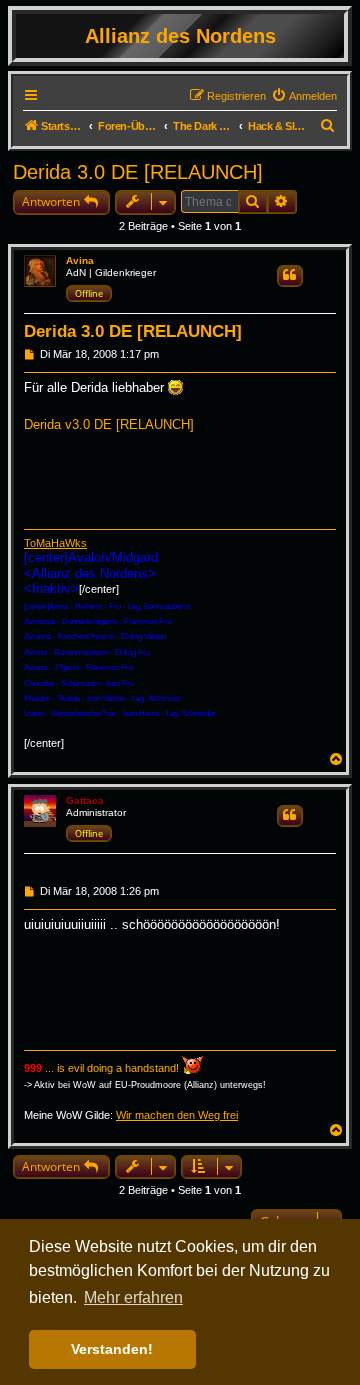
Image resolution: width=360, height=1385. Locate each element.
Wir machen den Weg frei (177, 1115)
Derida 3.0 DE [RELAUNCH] (138, 172)
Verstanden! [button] (112, 1349)
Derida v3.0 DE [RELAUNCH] (109, 424)
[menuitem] (304, 96)
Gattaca (85, 800)
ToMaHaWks (55, 543)
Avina (80, 260)
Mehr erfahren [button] (133, 1297)
